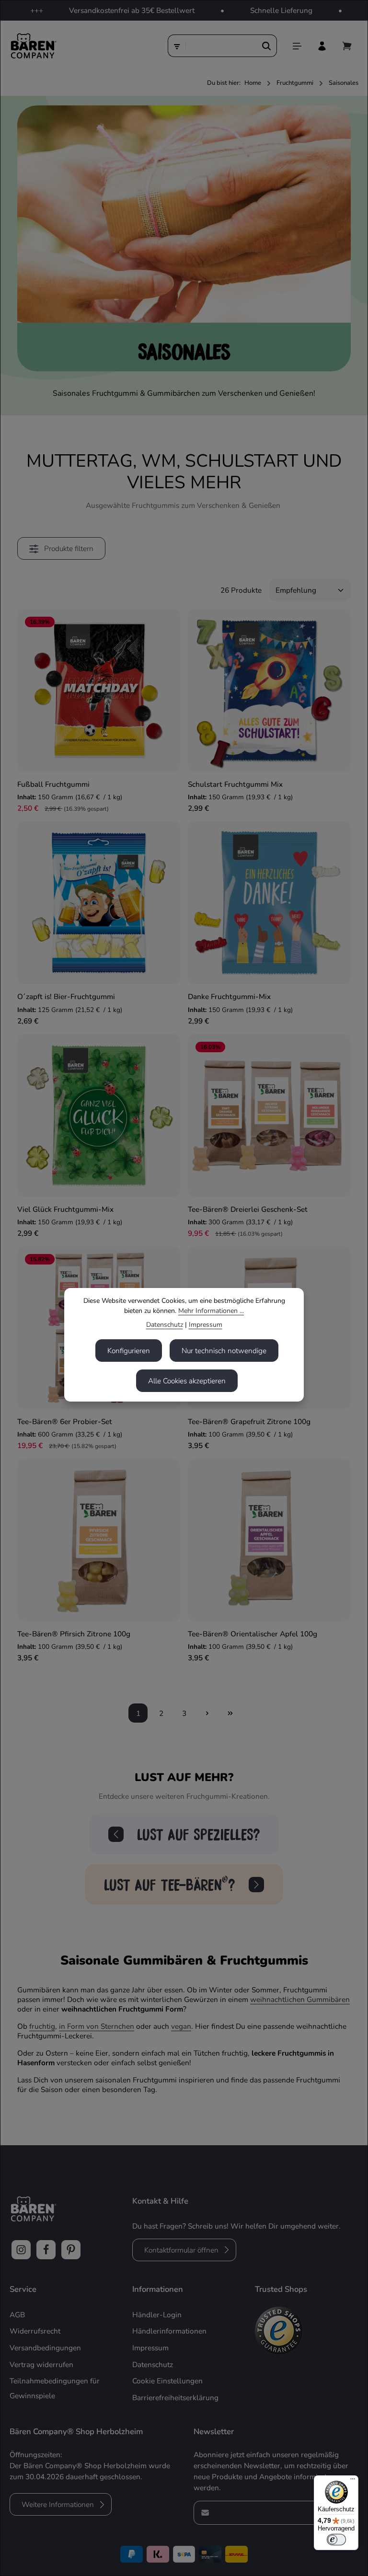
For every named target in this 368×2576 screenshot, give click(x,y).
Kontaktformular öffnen (181, 2250)
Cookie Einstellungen (167, 2381)
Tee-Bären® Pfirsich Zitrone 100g (74, 1634)
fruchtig (42, 2026)
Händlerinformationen (169, 2331)
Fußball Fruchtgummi (53, 784)
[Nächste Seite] (207, 1713)
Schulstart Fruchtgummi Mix (235, 784)
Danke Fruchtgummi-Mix (229, 996)
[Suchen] (267, 46)
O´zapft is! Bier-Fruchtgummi (66, 996)
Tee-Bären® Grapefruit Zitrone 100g (249, 1421)
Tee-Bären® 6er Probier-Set (65, 1421)
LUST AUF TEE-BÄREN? (170, 1883)
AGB (17, 2315)
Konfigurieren (129, 1351)
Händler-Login (157, 2315)
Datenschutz (165, 1325)
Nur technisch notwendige (224, 1351)
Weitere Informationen (58, 2504)
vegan (181, 2026)
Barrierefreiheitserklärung (175, 2398)
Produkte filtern (68, 548)
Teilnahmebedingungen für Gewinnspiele (55, 2388)
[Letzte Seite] (230, 1713)
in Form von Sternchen (97, 2026)
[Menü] (297, 46)
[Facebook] (46, 2250)
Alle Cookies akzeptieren (187, 1381)
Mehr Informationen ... (211, 1311)
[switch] (336, 2540)
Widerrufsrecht (35, 2331)
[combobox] (221, 46)
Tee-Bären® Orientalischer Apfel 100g (253, 1634)
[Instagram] (21, 2250)
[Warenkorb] (347, 46)
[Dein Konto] (322, 46)
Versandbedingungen (45, 2348)
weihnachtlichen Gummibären (300, 1999)
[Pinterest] (71, 2250)
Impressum (206, 1325)
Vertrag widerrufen (41, 2364)
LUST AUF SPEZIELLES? (199, 1834)
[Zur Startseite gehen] (33, 46)
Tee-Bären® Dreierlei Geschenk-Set (248, 1209)
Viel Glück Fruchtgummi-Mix (65, 1209)
